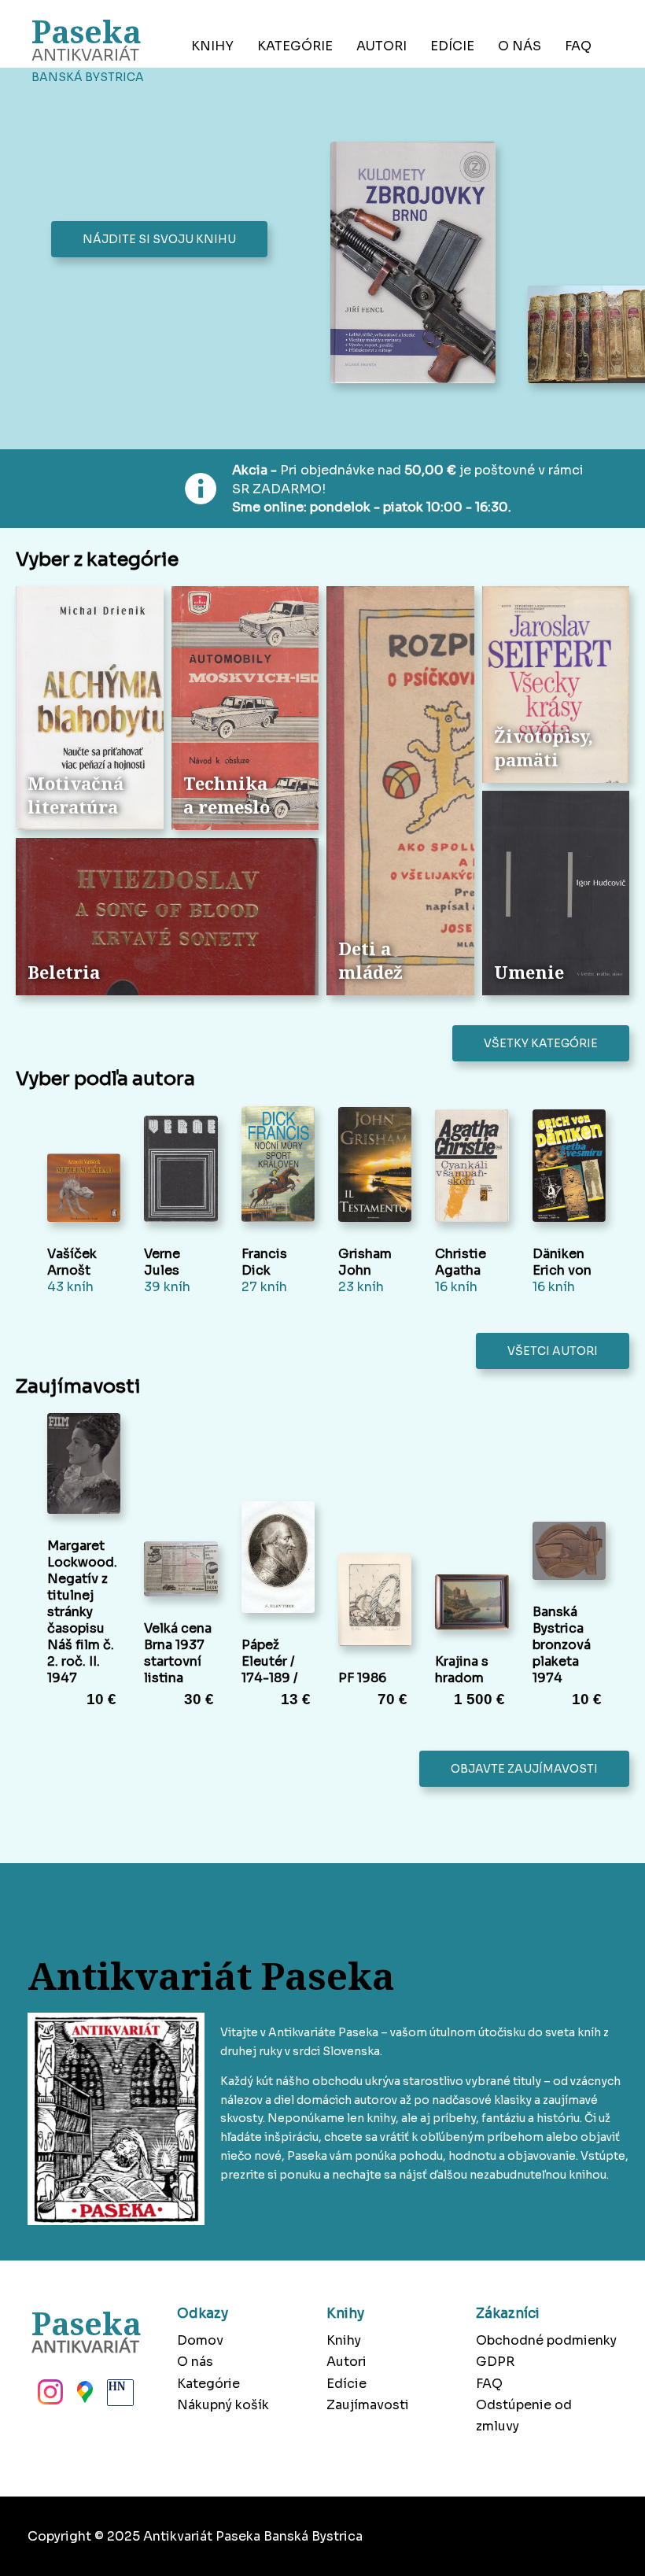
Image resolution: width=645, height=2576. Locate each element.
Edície (452, 46)
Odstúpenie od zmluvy (524, 2415)
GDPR (495, 2362)
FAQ (578, 46)
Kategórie (295, 46)
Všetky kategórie (541, 1043)
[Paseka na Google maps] (83, 2397)
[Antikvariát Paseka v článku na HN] (119, 2397)
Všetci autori (553, 1351)
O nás (520, 46)
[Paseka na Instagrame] (49, 2397)
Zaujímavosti (368, 2405)
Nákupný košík (223, 2405)
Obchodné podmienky (546, 2340)
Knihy (212, 46)
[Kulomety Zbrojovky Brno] (417, 264)
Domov (200, 2340)
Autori (381, 46)
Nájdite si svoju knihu (159, 239)
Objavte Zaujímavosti (524, 1769)
